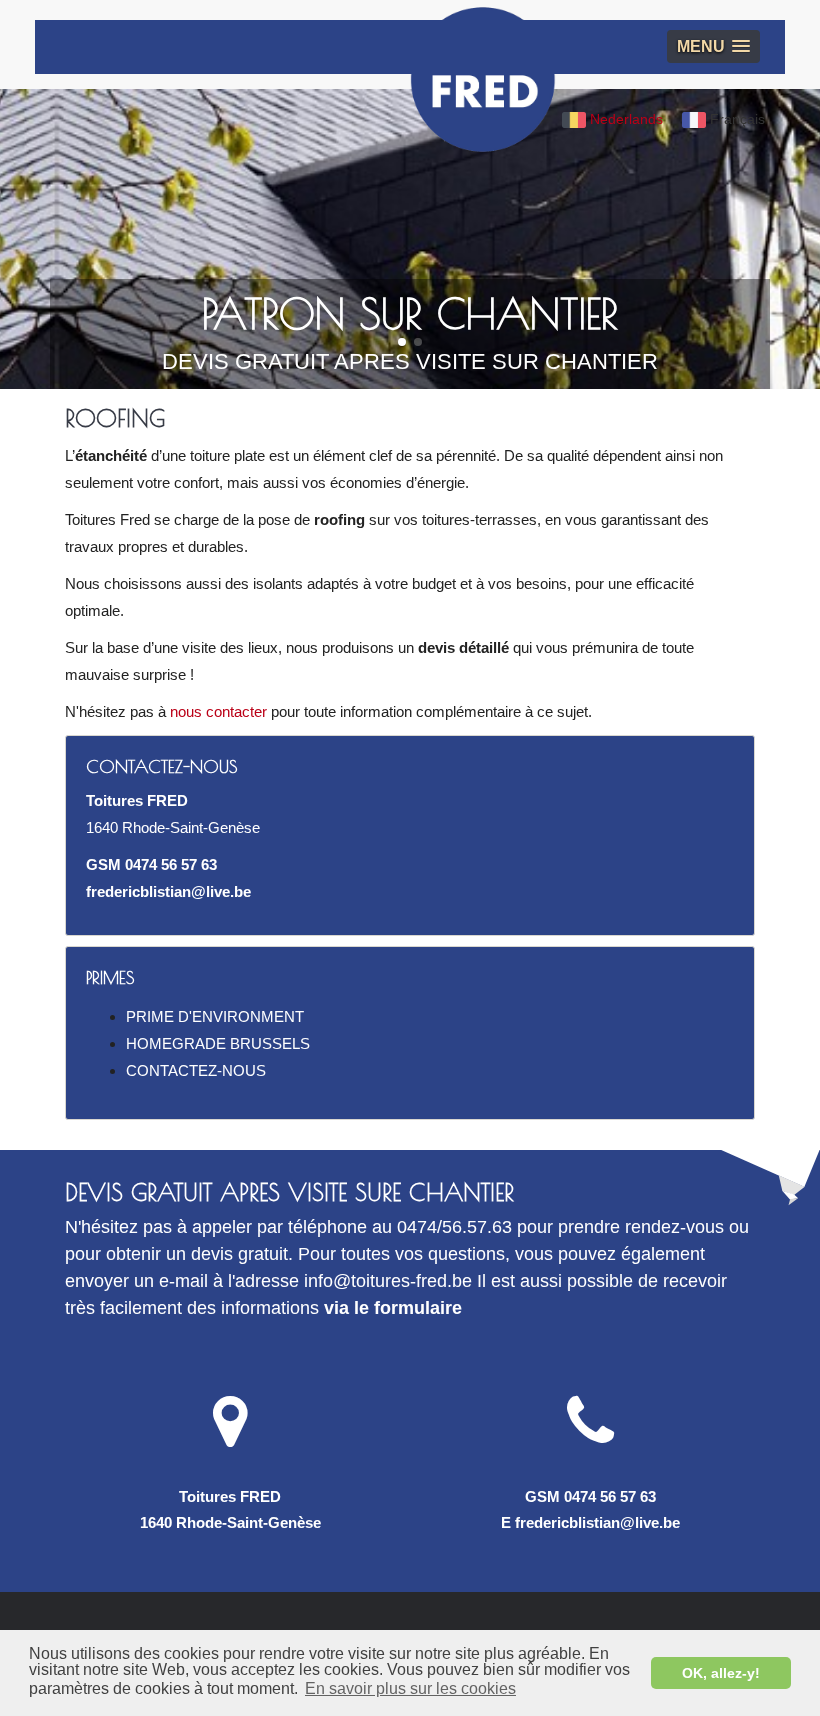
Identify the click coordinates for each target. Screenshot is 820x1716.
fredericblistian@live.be (168, 891)
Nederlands (624, 119)
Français (735, 119)
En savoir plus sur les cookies (410, 1688)
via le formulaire (393, 1308)
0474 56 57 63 (171, 864)
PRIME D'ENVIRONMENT (215, 1016)
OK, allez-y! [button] (721, 1673)
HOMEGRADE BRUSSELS (218, 1043)
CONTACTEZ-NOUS (196, 1070)
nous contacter (218, 711)
